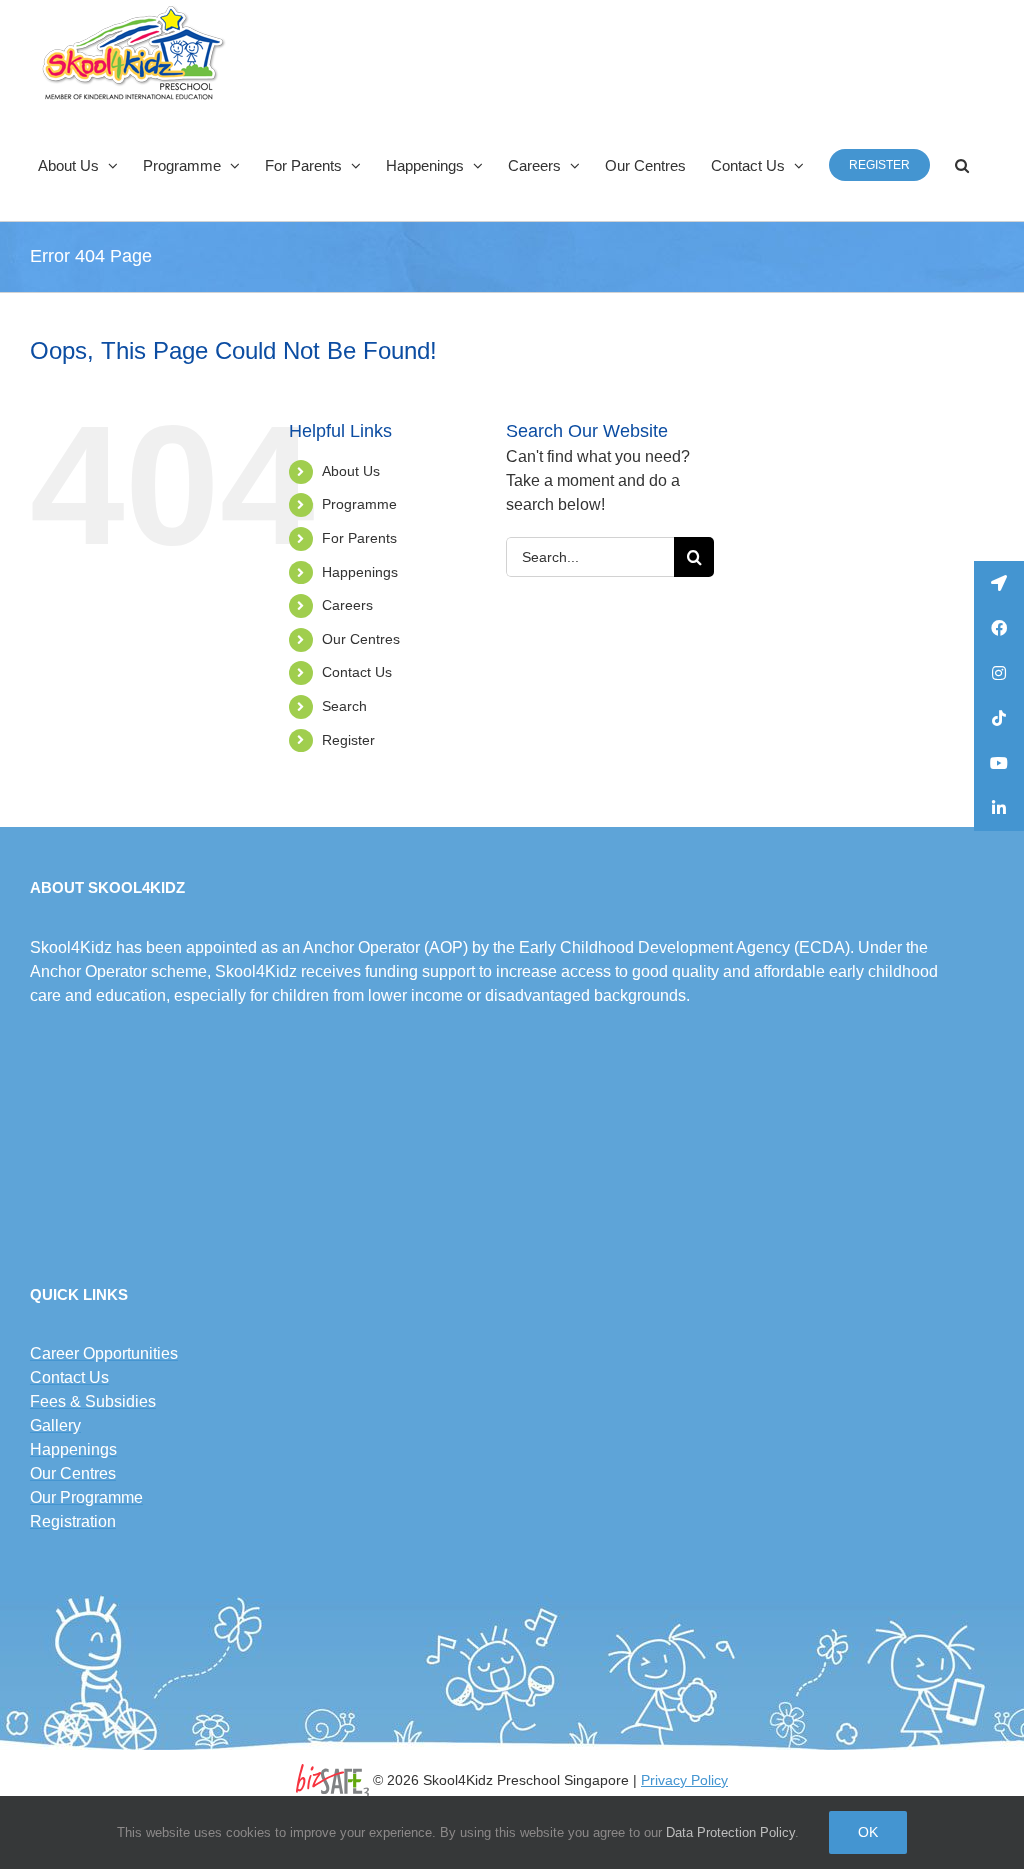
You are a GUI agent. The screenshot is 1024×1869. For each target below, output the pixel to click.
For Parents (359, 538)
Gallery (55, 1425)
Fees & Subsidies (93, 1401)
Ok (868, 1832)
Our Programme (86, 1497)
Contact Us (357, 672)
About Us (351, 471)
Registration (73, 1521)
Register (348, 740)
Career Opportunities (104, 1353)
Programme (359, 504)
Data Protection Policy (730, 1832)
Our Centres (361, 639)
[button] (962, 165)
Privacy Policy (684, 1780)
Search (344, 706)
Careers (347, 605)
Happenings (360, 572)
